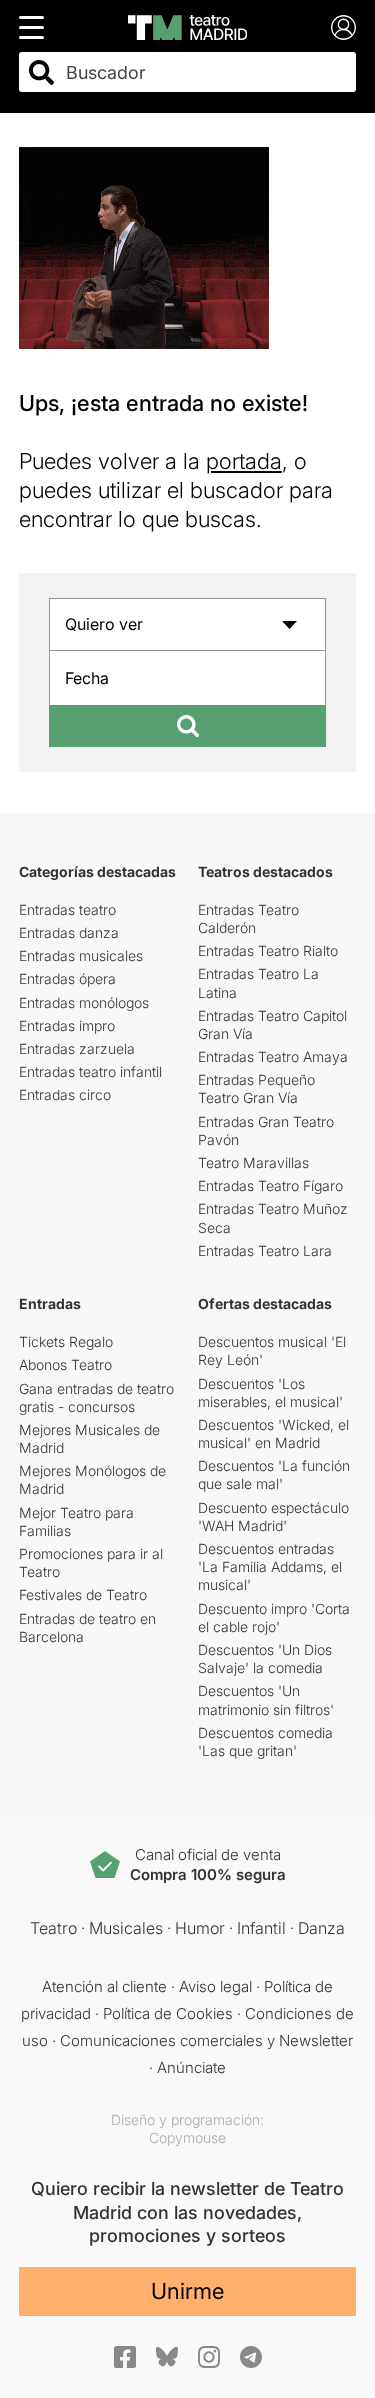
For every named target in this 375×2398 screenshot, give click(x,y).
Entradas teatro (67, 909)
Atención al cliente (104, 1986)
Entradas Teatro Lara (265, 1250)
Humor (200, 1928)
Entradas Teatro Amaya (273, 1056)
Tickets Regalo (66, 1341)
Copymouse (187, 2137)
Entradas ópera (67, 978)
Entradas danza (69, 932)
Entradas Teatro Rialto (268, 950)
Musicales (126, 1928)
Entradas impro (67, 1025)
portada (244, 461)
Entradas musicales (81, 955)
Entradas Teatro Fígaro (270, 1185)
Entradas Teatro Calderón (248, 918)
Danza (321, 1928)
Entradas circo (65, 1094)
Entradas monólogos (84, 1002)
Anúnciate (191, 2067)
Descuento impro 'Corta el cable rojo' (274, 1617)
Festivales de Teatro (83, 1594)
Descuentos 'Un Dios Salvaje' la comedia (265, 1658)
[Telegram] (251, 2357)
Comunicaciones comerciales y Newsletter (206, 2040)
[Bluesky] (167, 2356)
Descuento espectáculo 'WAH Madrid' (273, 1516)
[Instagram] (209, 2357)
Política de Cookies (168, 2013)
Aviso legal (215, 1986)
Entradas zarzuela (77, 1048)
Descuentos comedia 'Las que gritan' (265, 1741)
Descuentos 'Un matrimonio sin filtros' (266, 1699)
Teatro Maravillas (253, 1162)
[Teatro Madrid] (187, 27)
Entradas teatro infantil (90, 1071)
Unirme (187, 2291)
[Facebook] (125, 2357)
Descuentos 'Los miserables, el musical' (270, 1392)
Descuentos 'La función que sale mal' (274, 1474)
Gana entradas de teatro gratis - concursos (96, 1397)
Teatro (53, 1928)
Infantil (261, 1928)
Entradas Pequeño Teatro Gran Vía (256, 1088)
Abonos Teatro (65, 1364)
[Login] (343, 27)
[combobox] (205, 72)
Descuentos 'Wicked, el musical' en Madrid (273, 1433)
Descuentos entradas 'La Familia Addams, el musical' (270, 1566)
